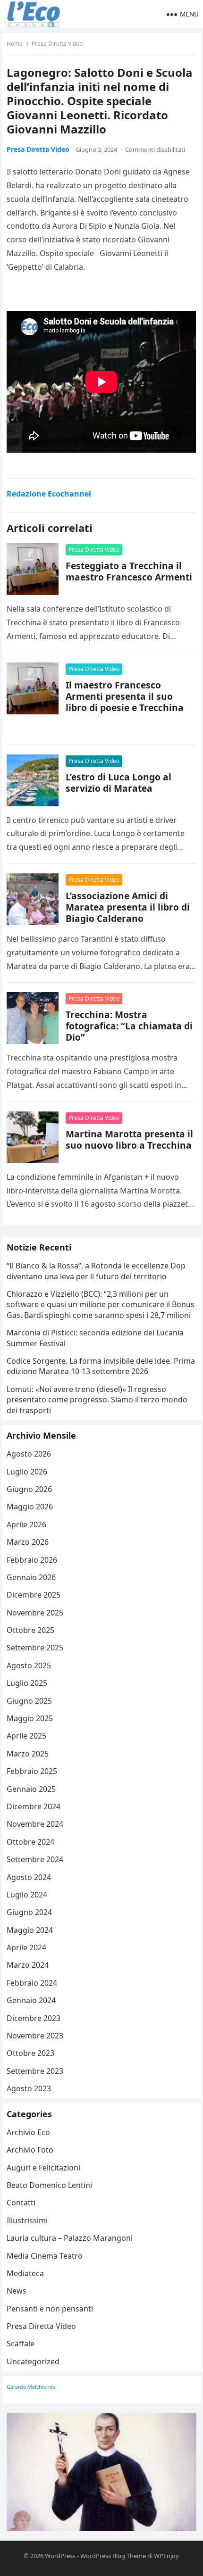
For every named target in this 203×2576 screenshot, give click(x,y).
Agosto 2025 (29, 1665)
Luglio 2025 (27, 1683)
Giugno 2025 (29, 1701)
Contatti (21, 2203)
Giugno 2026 (29, 1489)
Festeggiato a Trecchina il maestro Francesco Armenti (129, 571)
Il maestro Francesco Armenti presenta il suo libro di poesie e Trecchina (125, 696)
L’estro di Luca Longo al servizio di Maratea (118, 783)
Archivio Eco (28, 2132)
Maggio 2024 (30, 1930)
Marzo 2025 (28, 1754)
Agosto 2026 (29, 1454)
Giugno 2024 (29, 1912)
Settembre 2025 (35, 1648)
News (17, 2291)
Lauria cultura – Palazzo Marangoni (70, 2238)
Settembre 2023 (35, 2071)
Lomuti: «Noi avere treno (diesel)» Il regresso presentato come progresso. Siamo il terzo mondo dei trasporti (97, 1400)
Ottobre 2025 (30, 1630)
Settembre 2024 (35, 1859)
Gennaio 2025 (31, 1789)
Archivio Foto (30, 2150)
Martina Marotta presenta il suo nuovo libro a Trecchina (129, 1139)
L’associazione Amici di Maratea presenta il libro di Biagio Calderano (128, 907)
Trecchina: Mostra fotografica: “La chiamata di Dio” (129, 1026)
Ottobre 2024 (30, 1842)
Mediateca (25, 2273)
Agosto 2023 (29, 2088)
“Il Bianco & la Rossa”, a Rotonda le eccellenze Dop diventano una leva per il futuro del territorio (96, 1271)
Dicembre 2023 (34, 2018)
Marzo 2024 (28, 1965)
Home (15, 44)
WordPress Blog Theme (113, 2556)
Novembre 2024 (35, 1824)
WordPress (60, 2556)
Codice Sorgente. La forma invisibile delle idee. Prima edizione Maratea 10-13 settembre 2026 (101, 1366)
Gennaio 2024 (31, 2000)
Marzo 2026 (28, 1542)
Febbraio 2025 (32, 1771)
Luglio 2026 (27, 1472)
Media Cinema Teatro (45, 2256)
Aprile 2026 (26, 1524)
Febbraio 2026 (32, 1560)
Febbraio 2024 (32, 1983)
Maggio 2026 (30, 1507)
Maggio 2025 (30, 1718)
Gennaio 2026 (31, 1577)
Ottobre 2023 (30, 2053)
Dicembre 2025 (34, 1595)
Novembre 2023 (35, 2036)
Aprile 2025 (26, 1736)
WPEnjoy (166, 2556)
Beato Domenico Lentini (49, 2185)
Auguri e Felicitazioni (43, 2168)
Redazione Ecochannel (49, 494)
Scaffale (21, 2344)
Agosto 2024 (29, 1877)
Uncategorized (33, 2361)
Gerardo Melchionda (31, 2387)
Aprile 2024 (26, 1947)
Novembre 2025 (35, 1613)
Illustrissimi (27, 2220)
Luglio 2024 (27, 1895)
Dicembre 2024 (34, 1806)
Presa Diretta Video (57, 44)
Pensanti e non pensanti (50, 2309)
